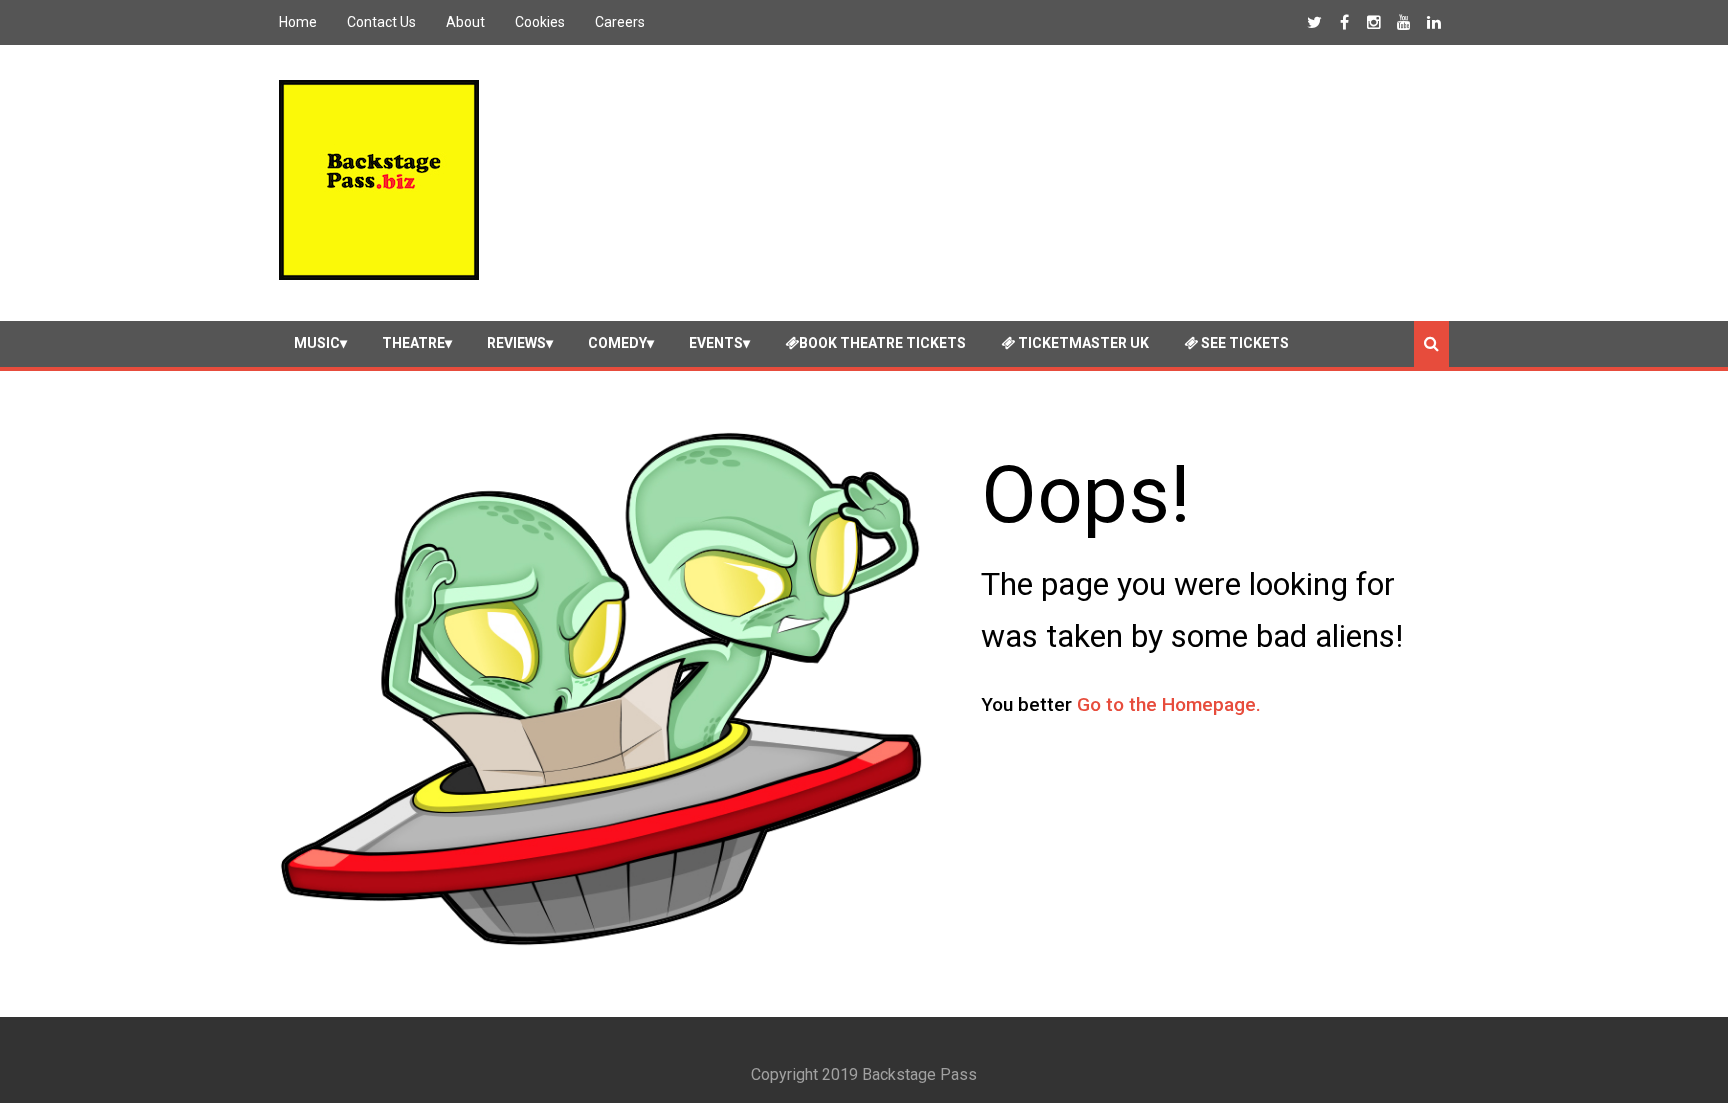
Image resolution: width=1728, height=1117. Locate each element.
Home (298, 22)
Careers (620, 22)
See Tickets (1243, 343)
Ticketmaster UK (1082, 343)
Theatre (413, 343)
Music (317, 343)
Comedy (617, 343)
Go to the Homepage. (1169, 704)
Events (716, 343)
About (465, 22)
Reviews (516, 343)
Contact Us (381, 22)
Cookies (540, 22)
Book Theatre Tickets (882, 343)
